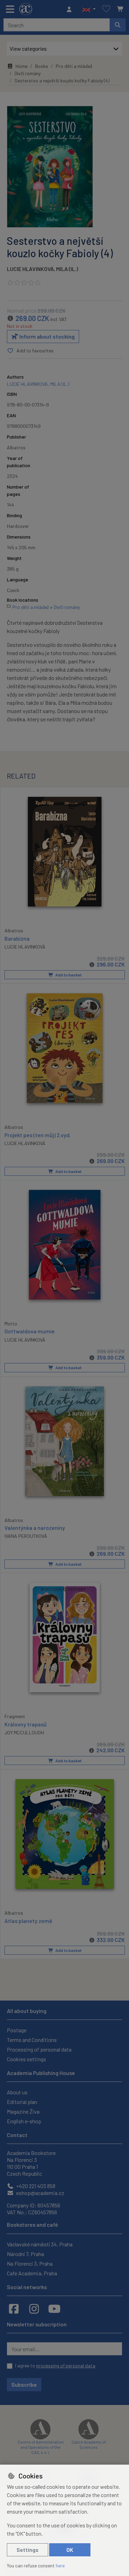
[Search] (118, 25)
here (60, 2565)
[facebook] (14, 2308)
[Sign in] (71, 9)
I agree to (55, 2365)
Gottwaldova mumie (30, 1331)
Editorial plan (22, 2102)
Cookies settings (26, 2059)
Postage (17, 2030)
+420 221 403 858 (35, 2186)
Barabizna (17, 938)
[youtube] (54, 2308)
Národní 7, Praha (25, 2254)
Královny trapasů (26, 1724)
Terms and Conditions (32, 2040)
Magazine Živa (23, 2111)
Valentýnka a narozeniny (35, 1528)
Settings (28, 2550)
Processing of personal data (39, 2049)
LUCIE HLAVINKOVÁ (30, 269)
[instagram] (34, 2308)
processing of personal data (66, 2365)
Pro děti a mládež (74, 66)
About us (17, 2092)
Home (21, 66)
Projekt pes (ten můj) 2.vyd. (38, 1135)
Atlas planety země (28, 1921)
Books (42, 66)
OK (70, 2550)
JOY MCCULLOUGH (24, 1732)
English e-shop (24, 2121)
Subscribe (24, 2384)
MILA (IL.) (67, 269)
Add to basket (68, 975)
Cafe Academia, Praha (32, 2273)
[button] (89, 9)
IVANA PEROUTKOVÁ (26, 1536)
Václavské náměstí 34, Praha (40, 2244)
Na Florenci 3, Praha (30, 2263)
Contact (17, 2135)
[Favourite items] (106, 9)
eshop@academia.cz (40, 2193)
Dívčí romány (28, 73)
